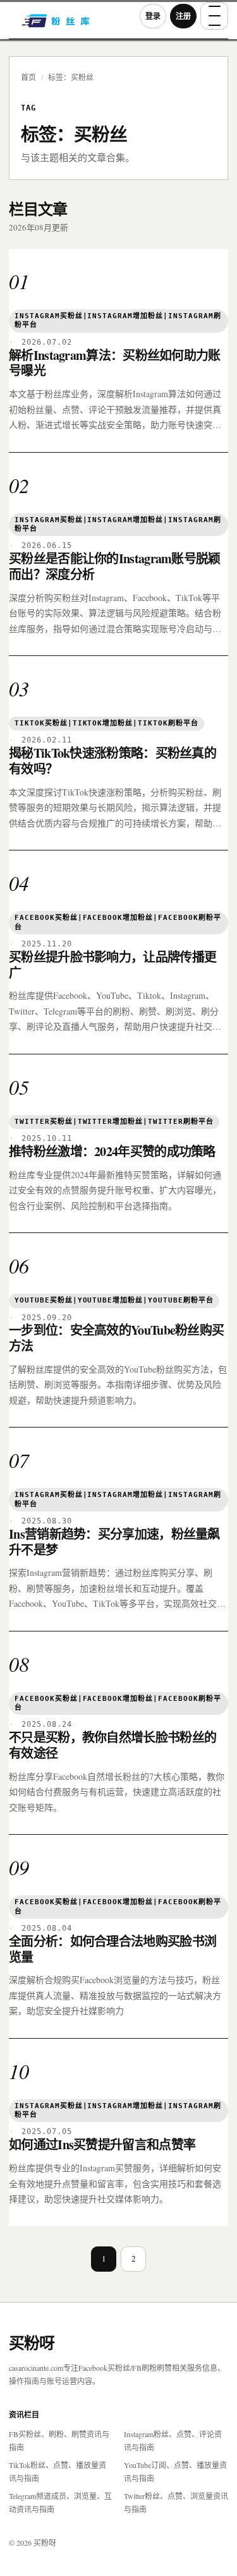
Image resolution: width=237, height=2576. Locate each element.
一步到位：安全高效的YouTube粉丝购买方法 (116, 1338)
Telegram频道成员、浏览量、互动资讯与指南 (60, 2502)
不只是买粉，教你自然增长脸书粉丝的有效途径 (112, 1745)
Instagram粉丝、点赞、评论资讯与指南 (173, 2441)
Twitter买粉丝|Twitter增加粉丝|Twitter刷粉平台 (114, 1122)
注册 (183, 16)
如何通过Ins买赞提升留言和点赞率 (102, 2144)
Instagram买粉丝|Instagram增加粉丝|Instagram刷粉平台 (118, 320)
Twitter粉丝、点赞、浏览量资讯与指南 (176, 2502)
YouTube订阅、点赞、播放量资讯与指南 (175, 2472)
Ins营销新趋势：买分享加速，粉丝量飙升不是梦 (114, 1542)
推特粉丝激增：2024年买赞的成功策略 (112, 1151)
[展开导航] (214, 16)
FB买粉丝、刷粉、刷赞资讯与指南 (59, 2441)
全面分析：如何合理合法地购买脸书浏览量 (112, 1949)
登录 (153, 16)
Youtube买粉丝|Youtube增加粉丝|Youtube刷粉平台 (114, 1300)
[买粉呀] (70, 25)
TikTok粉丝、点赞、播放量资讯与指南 (58, 2472)
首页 (28, 77)
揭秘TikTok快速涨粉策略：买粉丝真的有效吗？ (112, 761)
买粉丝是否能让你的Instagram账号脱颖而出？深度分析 (115, 566)
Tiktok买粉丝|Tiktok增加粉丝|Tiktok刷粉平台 (106, 723)
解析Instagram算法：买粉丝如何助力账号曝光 (115, 363)
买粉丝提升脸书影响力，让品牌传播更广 (112, 965)
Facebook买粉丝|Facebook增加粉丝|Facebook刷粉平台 (118, 922)
